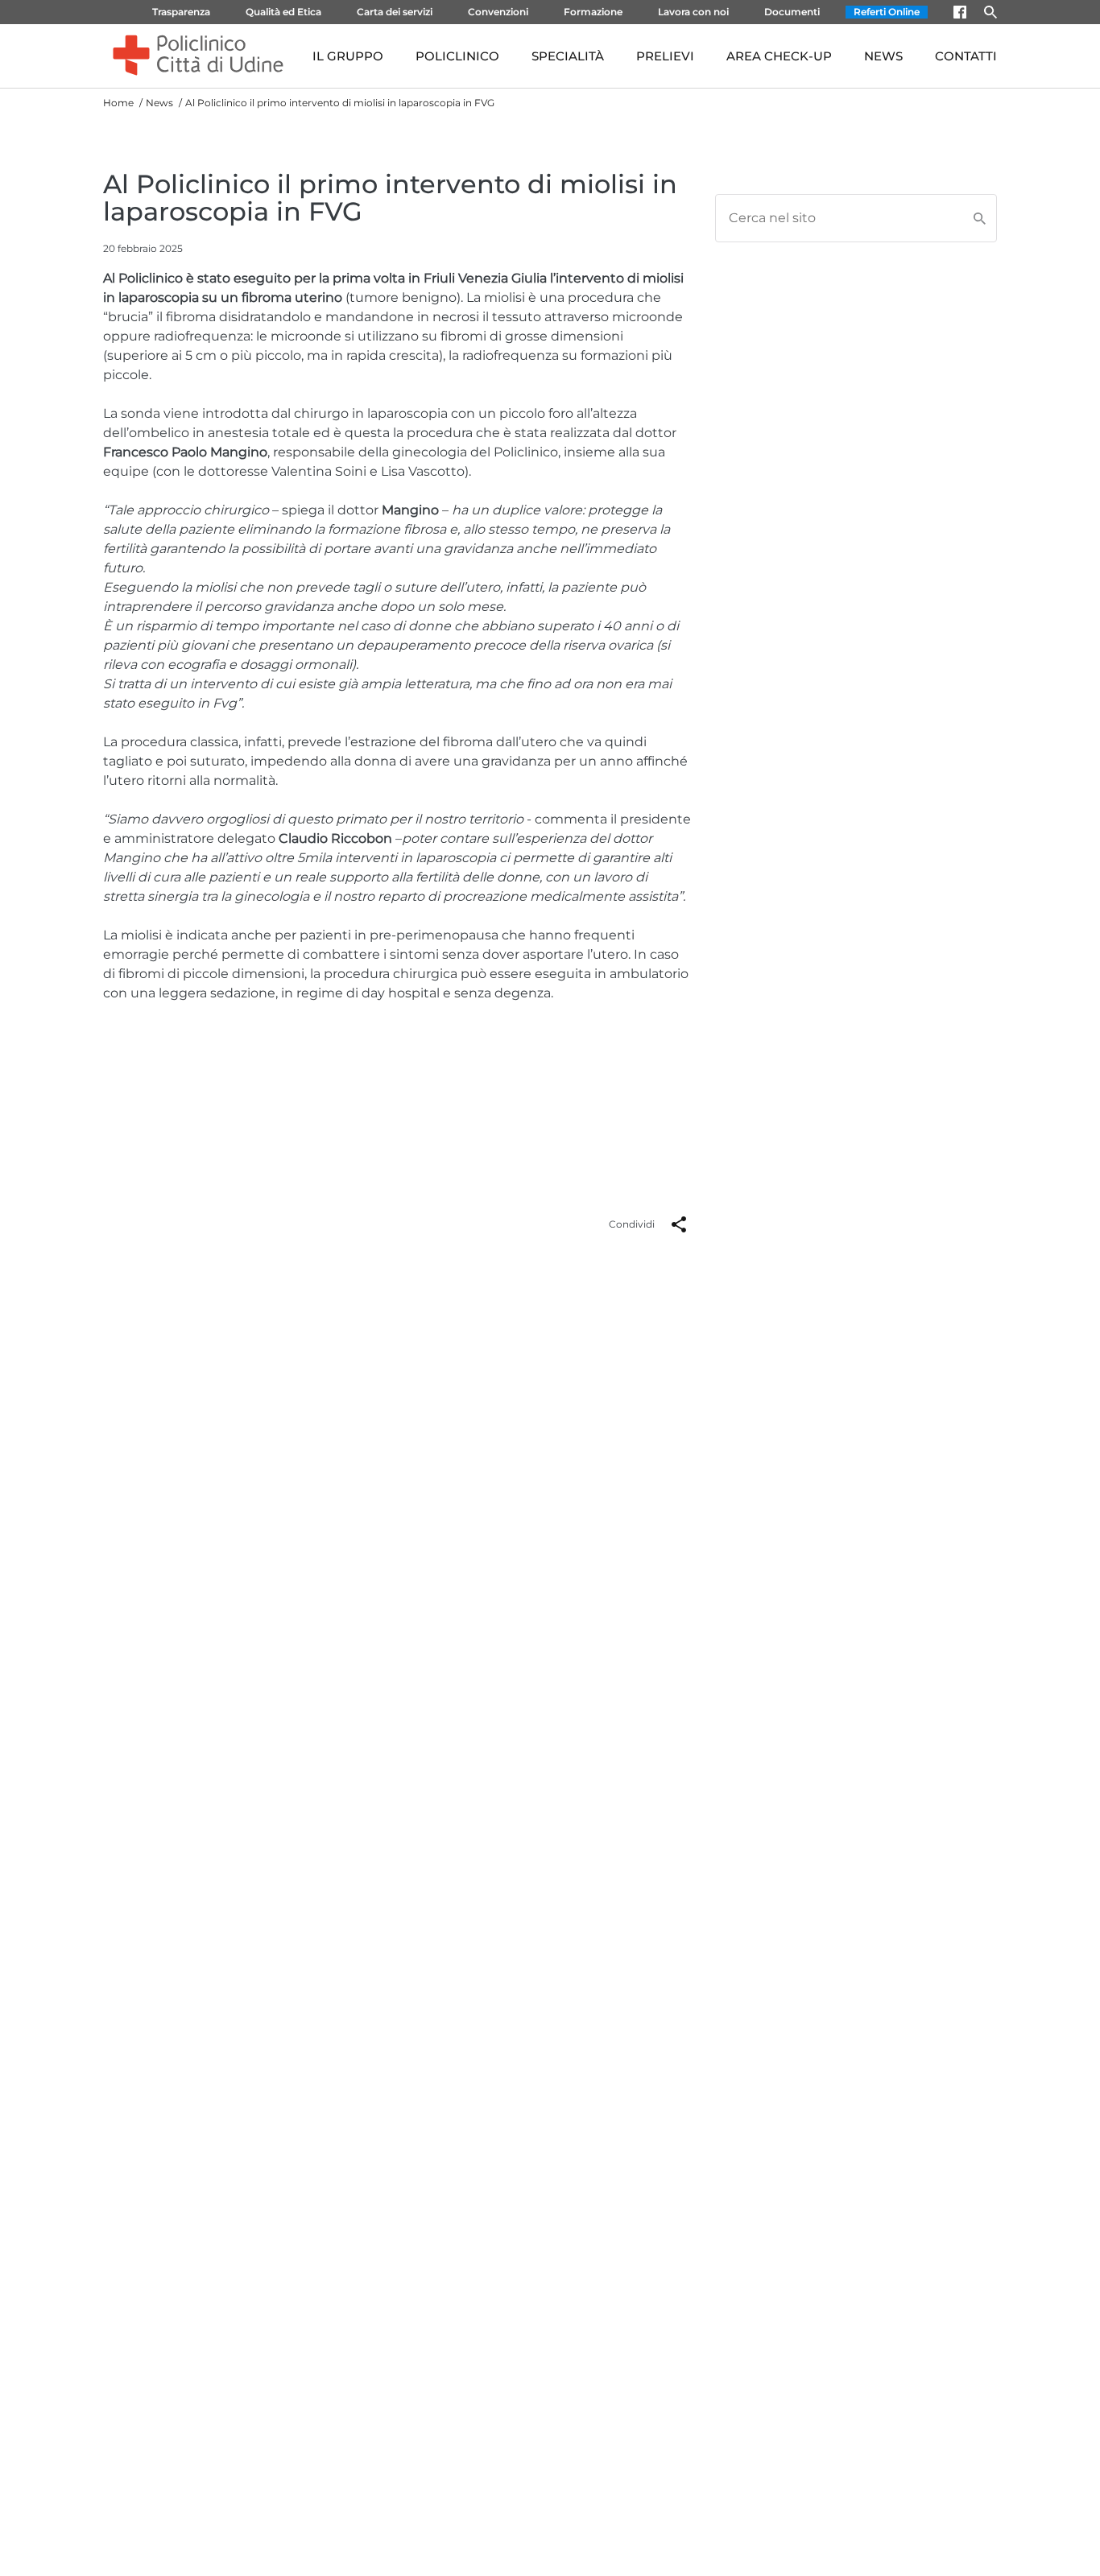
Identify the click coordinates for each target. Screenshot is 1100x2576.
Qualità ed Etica (283, 12)
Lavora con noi (693, 12)
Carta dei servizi (395, 12)
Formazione (593, 12)
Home (118, 103)
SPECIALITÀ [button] (568, 56)
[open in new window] (960, 12)
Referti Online (887, 12)
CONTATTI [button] (966, 56)
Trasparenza (181, 12)
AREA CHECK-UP (779, 56)
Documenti (792, 12)
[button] (679, 1224)
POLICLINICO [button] (457, 56)
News (159, 103)
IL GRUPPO (348, 56)
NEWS (883, 56)
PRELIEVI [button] (665, 56)
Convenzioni (498, 12)
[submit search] (984, 218)
